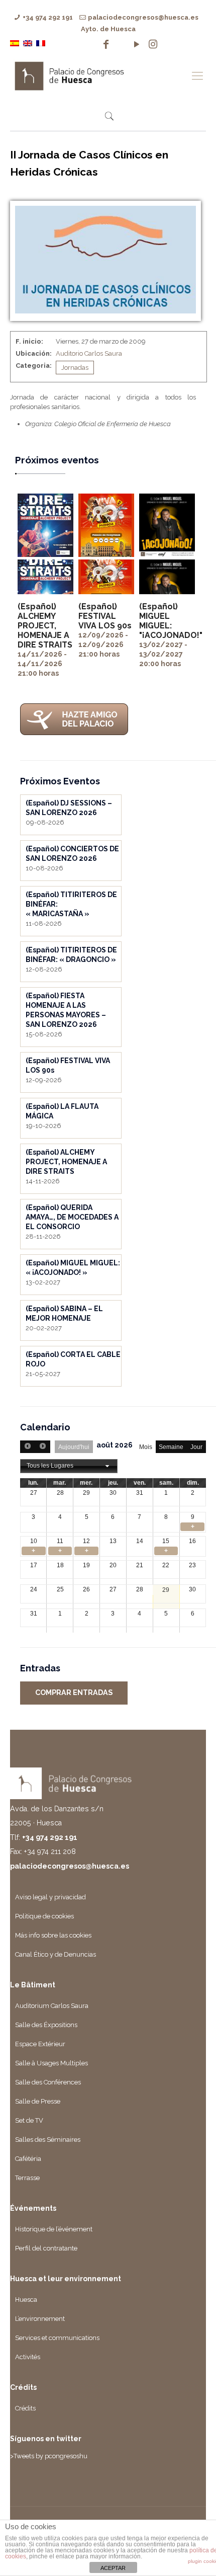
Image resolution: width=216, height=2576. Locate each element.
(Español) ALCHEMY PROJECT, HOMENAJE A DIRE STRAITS (45, 626)
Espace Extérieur (40, 2044)
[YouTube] (137, 44)
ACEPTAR (113, 2568)
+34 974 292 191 (48, 17)
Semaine (171, 1447)
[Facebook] (106, 44)
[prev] (28, 1447)
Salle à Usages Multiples (51, 2063)
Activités (28, 2357)
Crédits (25, 2408)
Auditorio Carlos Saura (89, 353)
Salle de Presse (38, 2101)
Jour (196, 1447)
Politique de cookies (44, 1916)
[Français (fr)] (41, 43)
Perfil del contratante (46, 2248)
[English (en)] (28, 43)
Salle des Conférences (48, 2082)
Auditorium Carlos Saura (52, 2006)
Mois (146, 1447)
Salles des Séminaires (48, 2140)
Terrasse (27, 2178)
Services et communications (57, 2338)
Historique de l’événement (54, 2229)
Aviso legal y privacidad (50, 1897)
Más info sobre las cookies (53, 1935)
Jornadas (75, 368)
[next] (42, 1447)
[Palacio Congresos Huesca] (98, 75)
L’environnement (40, 2319)
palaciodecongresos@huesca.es (143, 17)
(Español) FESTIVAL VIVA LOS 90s (105, 616)
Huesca (26, 2300)
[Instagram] (153, 44)
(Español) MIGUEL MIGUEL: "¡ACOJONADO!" (171, 621)
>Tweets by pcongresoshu (49, 2456)
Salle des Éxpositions (46, 2025)
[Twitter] (121, 44)
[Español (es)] (15, 43)
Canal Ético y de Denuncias (56, 1954)
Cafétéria (28, 2159)
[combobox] (69, 1466)
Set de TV (29, 2120)
